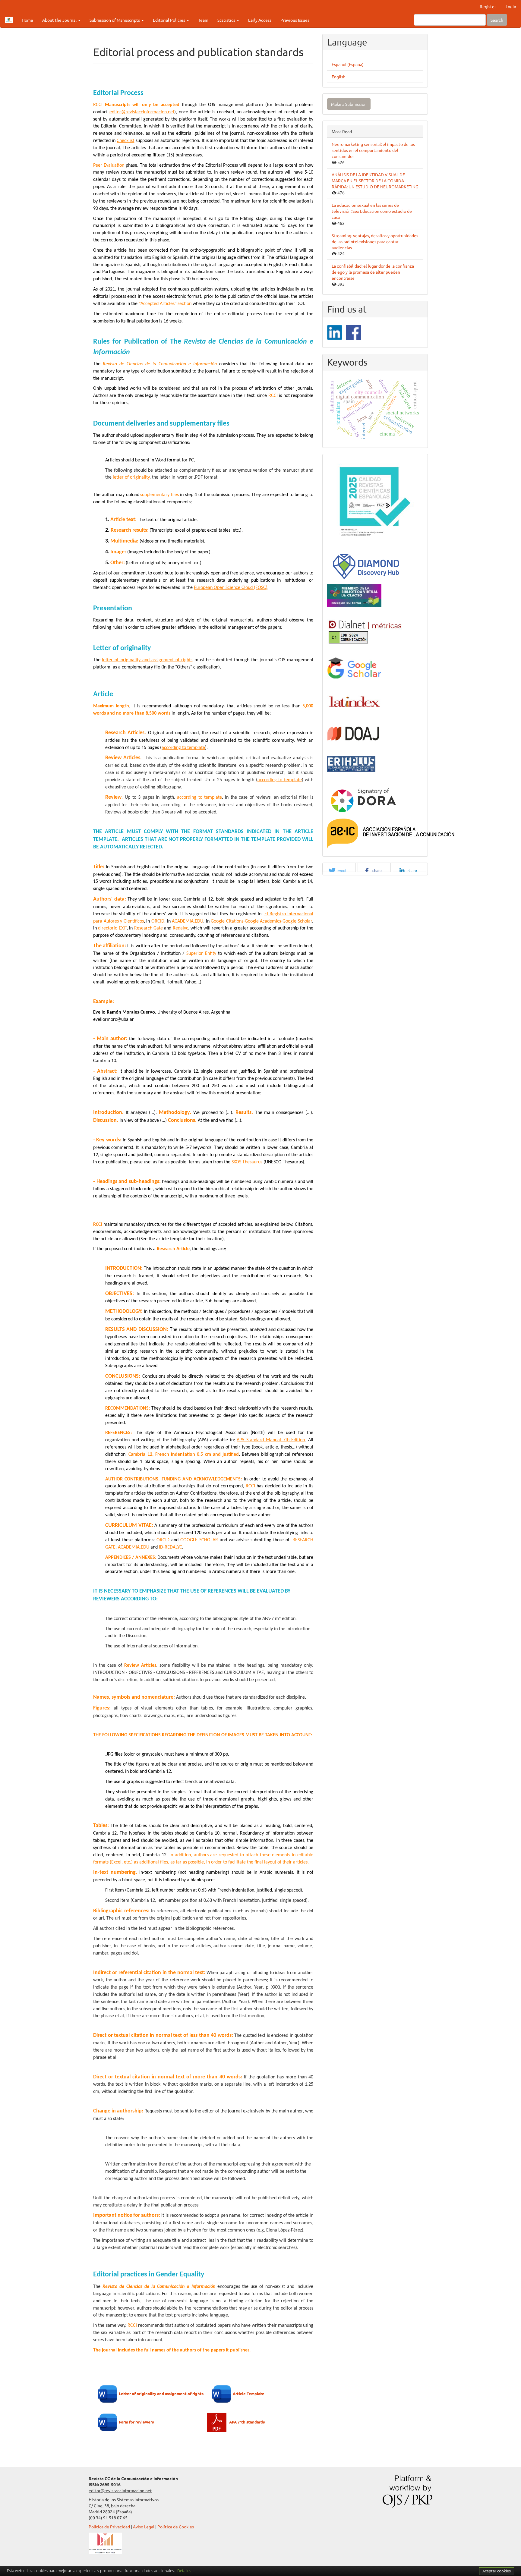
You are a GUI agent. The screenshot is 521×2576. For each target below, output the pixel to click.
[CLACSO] (354, 595)
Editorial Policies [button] (169, 20)
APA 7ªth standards (247, 2422)
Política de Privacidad (109, 2527)
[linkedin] (335, 332)
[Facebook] (353, 332)
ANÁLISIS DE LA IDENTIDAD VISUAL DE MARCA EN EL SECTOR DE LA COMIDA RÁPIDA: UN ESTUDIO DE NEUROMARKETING (375, 181)
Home (27, 20)
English (339, 77)
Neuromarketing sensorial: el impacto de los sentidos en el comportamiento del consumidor (373, 150)
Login (511, 6)
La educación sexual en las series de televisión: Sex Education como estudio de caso (372, 211)
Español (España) (348, 64)
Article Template (249, 2393)
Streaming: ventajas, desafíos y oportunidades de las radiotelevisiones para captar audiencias (375, 241)
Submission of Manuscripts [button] (115, 20)
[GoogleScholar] (354, 668)
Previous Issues (295, 20)
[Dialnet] (365, 631)
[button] (339, 871)
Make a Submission (349, 104)
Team (203, 20)
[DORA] (363, 799)
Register (488, 6)
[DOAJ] (354, 733)
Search (497, 20)
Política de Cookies (176, 2527)
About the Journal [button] (60, 20)
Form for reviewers (136, 2422)
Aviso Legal (144, 2527)
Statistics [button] (227, 20)
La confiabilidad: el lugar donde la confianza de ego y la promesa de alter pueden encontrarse (373, 272)
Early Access (260, 20)
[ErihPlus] (351, 763)
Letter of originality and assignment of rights (161, 2393)
